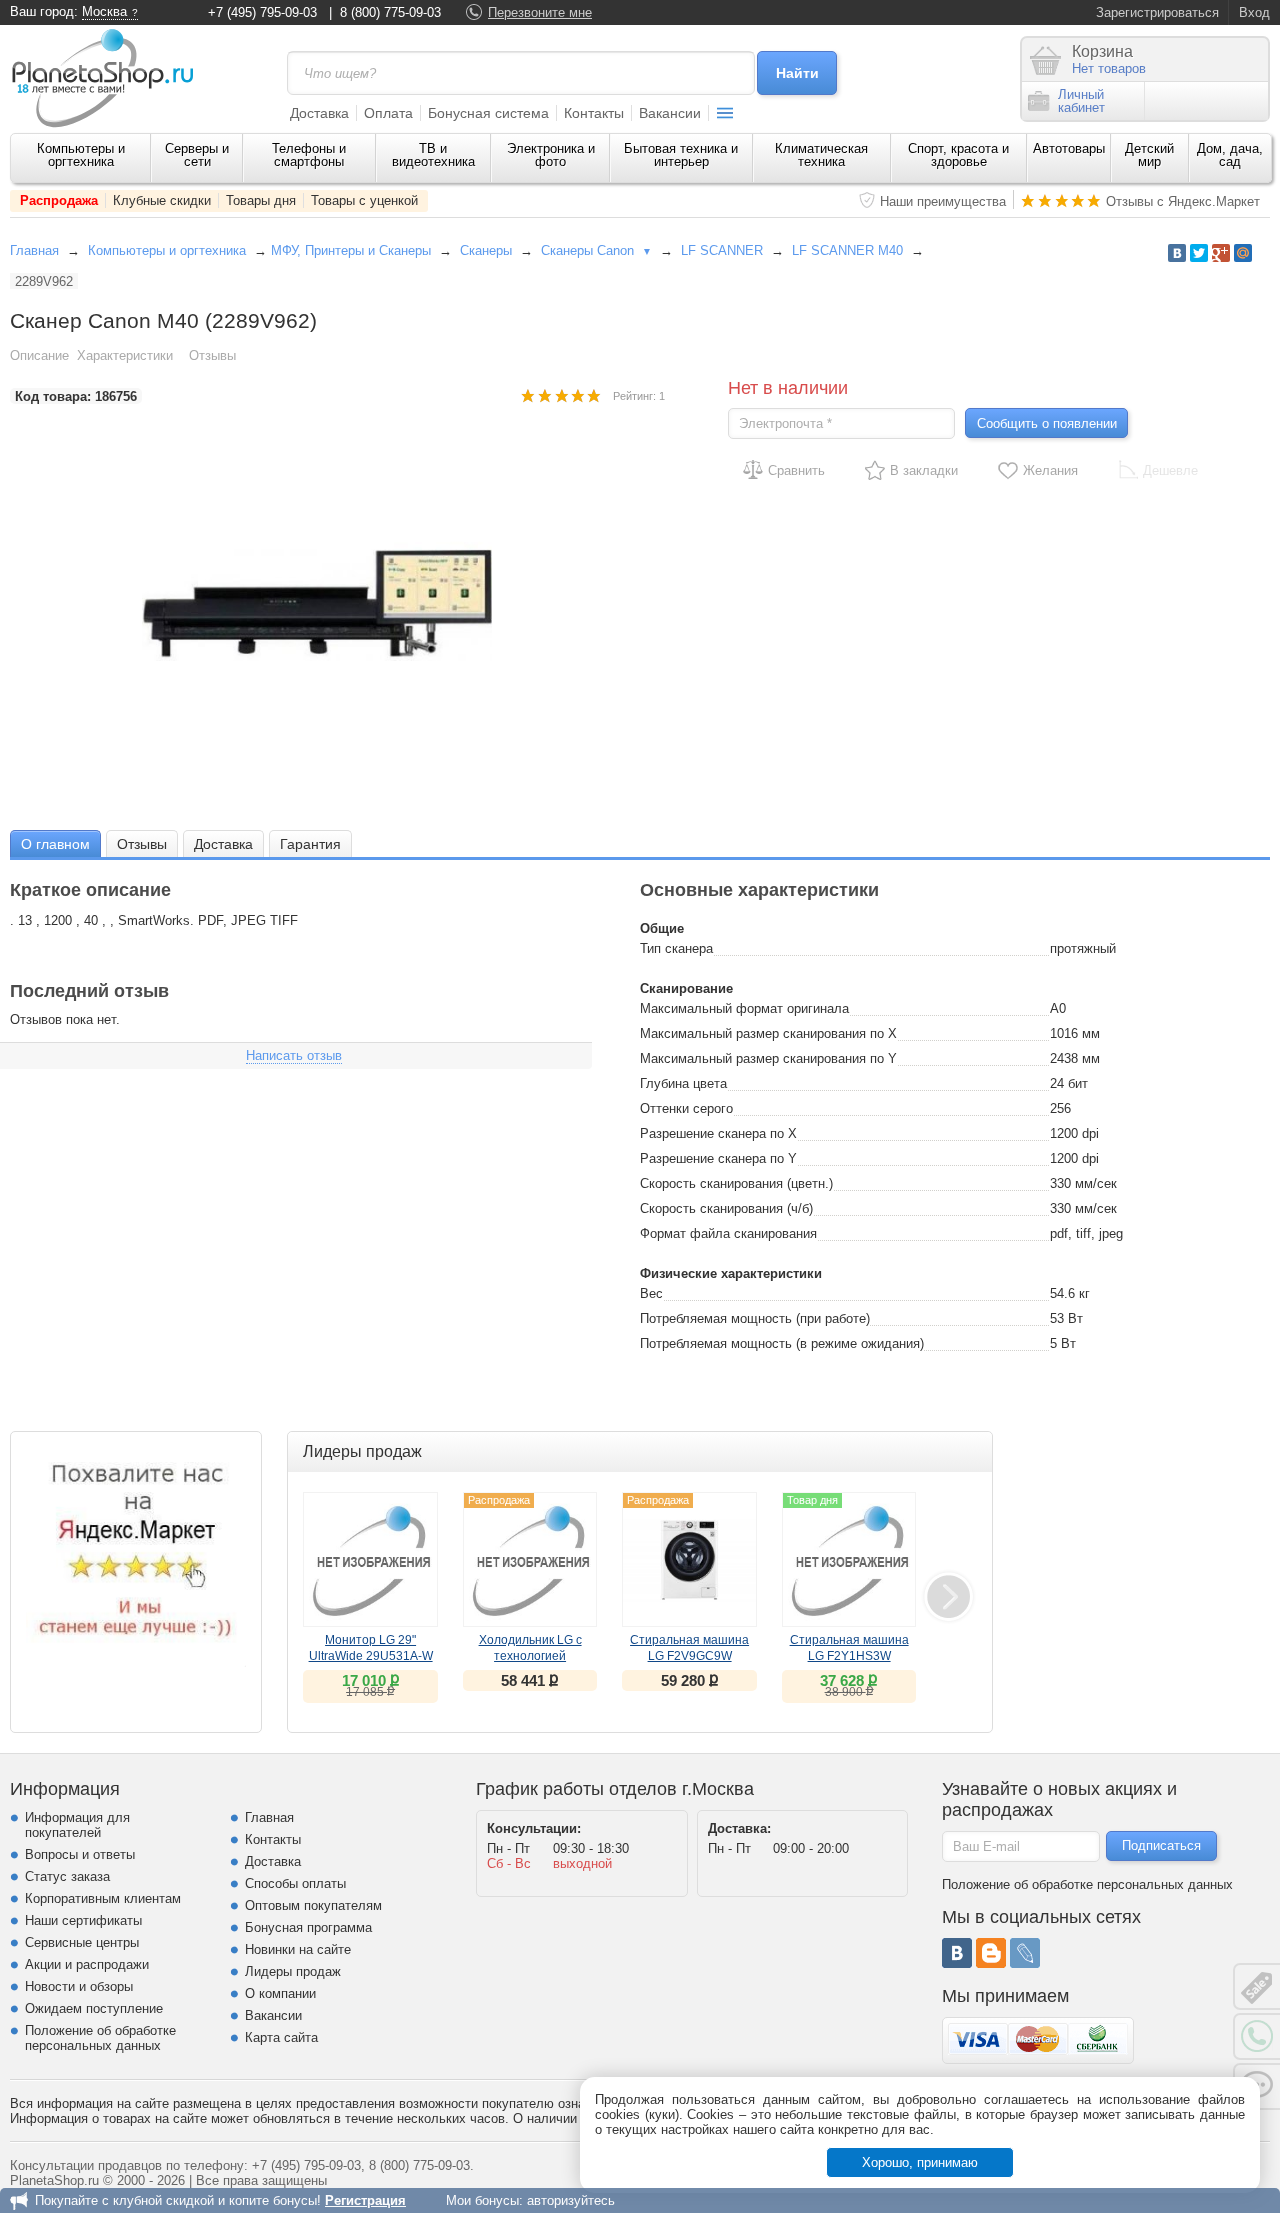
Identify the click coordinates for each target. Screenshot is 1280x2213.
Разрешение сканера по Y (718, 1158)
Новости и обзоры (79, 1986)
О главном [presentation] (55, 844)
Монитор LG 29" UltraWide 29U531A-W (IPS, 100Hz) (371, 1656)
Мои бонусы (482, 2200)
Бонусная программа (308, 1927)
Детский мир (1149, 155)
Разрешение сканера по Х (718, 1133)
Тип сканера (676, 948)
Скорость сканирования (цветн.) (736, 1183)
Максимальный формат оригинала (744, 1008)
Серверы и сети (197, 155)
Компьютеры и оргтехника (81, 155)
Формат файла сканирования (728, 1233)
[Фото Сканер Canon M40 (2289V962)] (338, 605)
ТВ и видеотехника (433, 155)
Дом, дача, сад (1230, 155)
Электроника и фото (551, 155)
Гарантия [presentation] (310, 844)
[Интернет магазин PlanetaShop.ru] (110, 78)
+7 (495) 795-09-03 (262, 12)
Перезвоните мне (540, 12)
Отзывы (212, 355)
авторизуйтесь (571, 2200)
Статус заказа (67, 1876)
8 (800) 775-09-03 (390, 12)
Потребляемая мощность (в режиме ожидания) (782, 1343)
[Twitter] (1199, 253)
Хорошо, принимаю (920, 2162)
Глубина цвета (683, 1083)
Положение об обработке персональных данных (100, 2038)
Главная (34, 250)
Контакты (594, 113)
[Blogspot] (991, 1953)
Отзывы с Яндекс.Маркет (1183, 201)
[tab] (55, 843)
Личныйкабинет (1081, 101)
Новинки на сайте (298, 1949)
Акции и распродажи (87, 1964)
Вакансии (670, 113)
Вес (651, 1293)
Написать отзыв (294, 1055)
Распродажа (59, 200)
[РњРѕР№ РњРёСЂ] (1243, 253)
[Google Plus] (1221, 253)
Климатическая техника (821, 155)
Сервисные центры (82, 1942)
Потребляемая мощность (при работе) (755, 1318)
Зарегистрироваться (1157, 12)
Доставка (319, 113)
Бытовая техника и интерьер (681, 155)
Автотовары (1069, 148)
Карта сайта (281, 2037)
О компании (280, 1993)
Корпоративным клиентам (103, 1898)
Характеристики (125, 355)
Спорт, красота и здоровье (958, 155)
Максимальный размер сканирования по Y (768, 1058)
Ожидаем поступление (94, 2008)
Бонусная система (488, 113)
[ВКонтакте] (957, 1953)
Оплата (388, 113)
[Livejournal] (1025, 1953)
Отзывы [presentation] (142, 844)
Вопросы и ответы (80, 1854)
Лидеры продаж (293, 1971)
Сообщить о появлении (1047, 423)
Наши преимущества (943, 201)
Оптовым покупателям (313, 1905)
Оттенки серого (686, 1108)
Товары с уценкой (364, 200)
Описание (39, 355)
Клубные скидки (162, 200)
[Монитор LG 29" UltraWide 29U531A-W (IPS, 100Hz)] (370, 1559)
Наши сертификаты (83, 1920)
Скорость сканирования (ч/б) (726, 1208)
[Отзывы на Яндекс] (136, 1557)
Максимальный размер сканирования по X (768, 1033)
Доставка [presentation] (223, 844)
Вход (1254, 12)
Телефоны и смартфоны (309, 155)
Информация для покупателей (77, 1825)
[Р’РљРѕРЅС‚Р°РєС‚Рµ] (1177, 253)
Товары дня (261, 200)
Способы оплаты (295, 1883)
